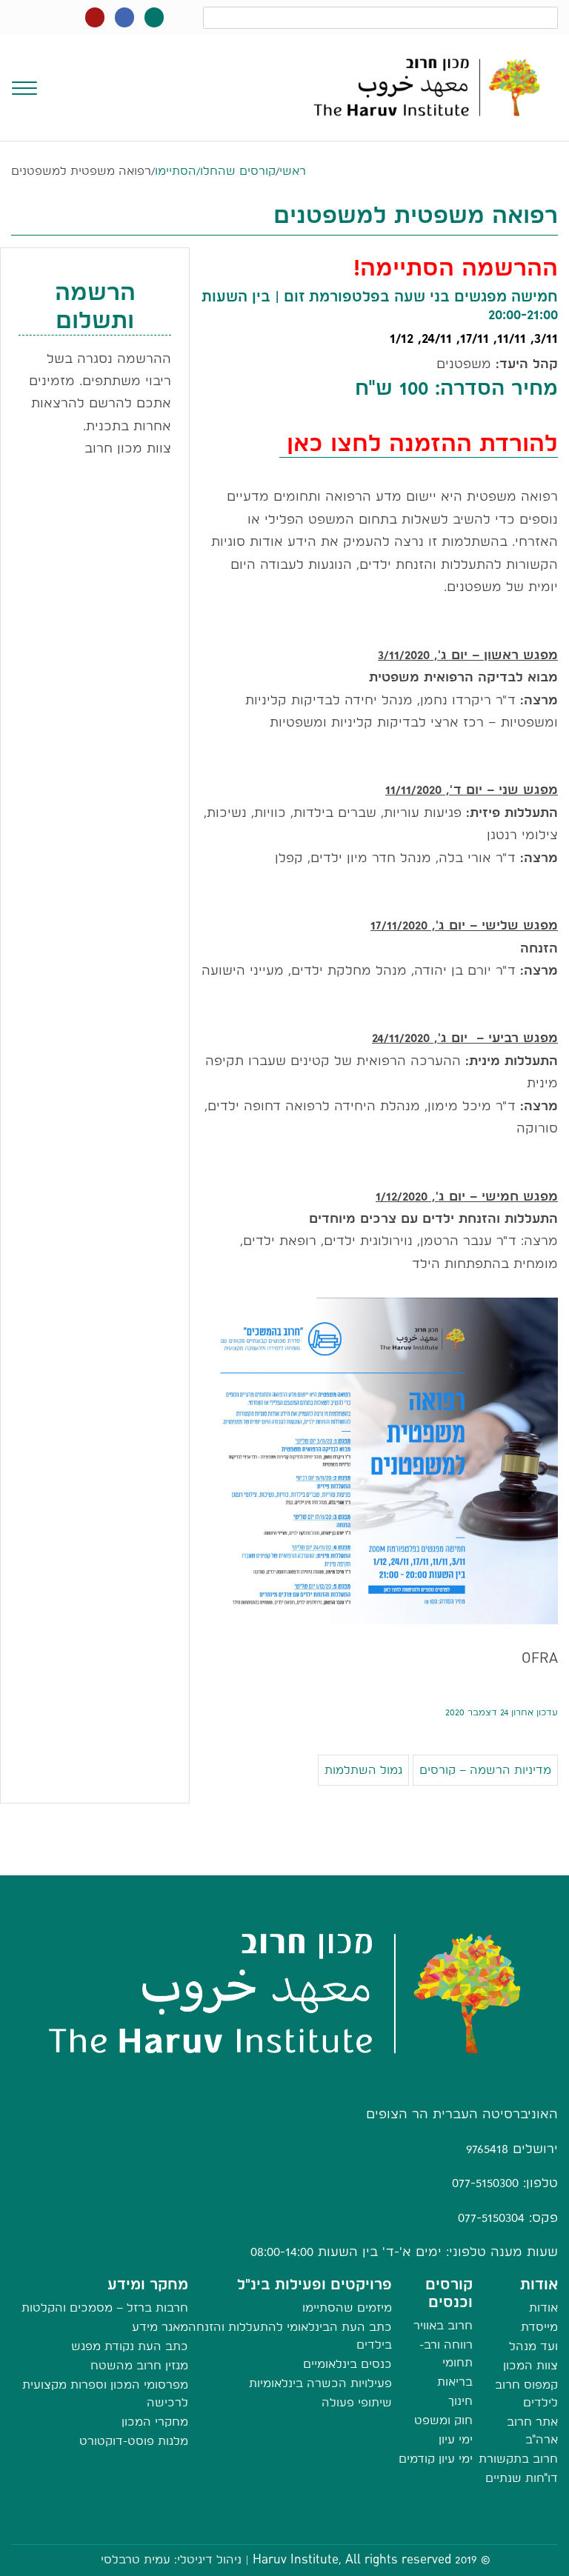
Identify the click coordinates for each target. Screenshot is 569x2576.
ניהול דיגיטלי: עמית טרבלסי (171, 2559)
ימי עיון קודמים (436, 2459)
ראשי (293, 171)
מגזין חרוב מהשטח (139, 2365)
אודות (543, 2308)
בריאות (455, 2382)
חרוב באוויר (443, 2325)
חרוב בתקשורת (518, 2459)
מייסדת (539, 2327)
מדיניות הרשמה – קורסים (485, 1770)
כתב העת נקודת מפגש (130, 2346)
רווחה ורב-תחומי (446, 2353)
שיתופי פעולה (357, 2402)
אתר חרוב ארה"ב (532, 2430)
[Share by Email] (285, 1860)
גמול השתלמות (363, 1770)
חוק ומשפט (443, 2420)
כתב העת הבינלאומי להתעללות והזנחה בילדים (290, 2336)
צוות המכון (530, 2365)
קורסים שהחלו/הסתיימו (215, 171)
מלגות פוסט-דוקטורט (134, 2441)
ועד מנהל (533, 2346)
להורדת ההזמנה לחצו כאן (419, 443)
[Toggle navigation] (24, 87)
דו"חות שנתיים (522, 2478)
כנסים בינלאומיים (347, 2364)
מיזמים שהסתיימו (347, 2308)
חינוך (460, 2401)
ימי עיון (456, 2439)
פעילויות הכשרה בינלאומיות (320, 2383)
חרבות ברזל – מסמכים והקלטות (105, 2308)
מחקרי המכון (155, 2422)
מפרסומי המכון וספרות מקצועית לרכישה (105, 2393)
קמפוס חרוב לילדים (526, 2393)
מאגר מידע (160, 2327)
